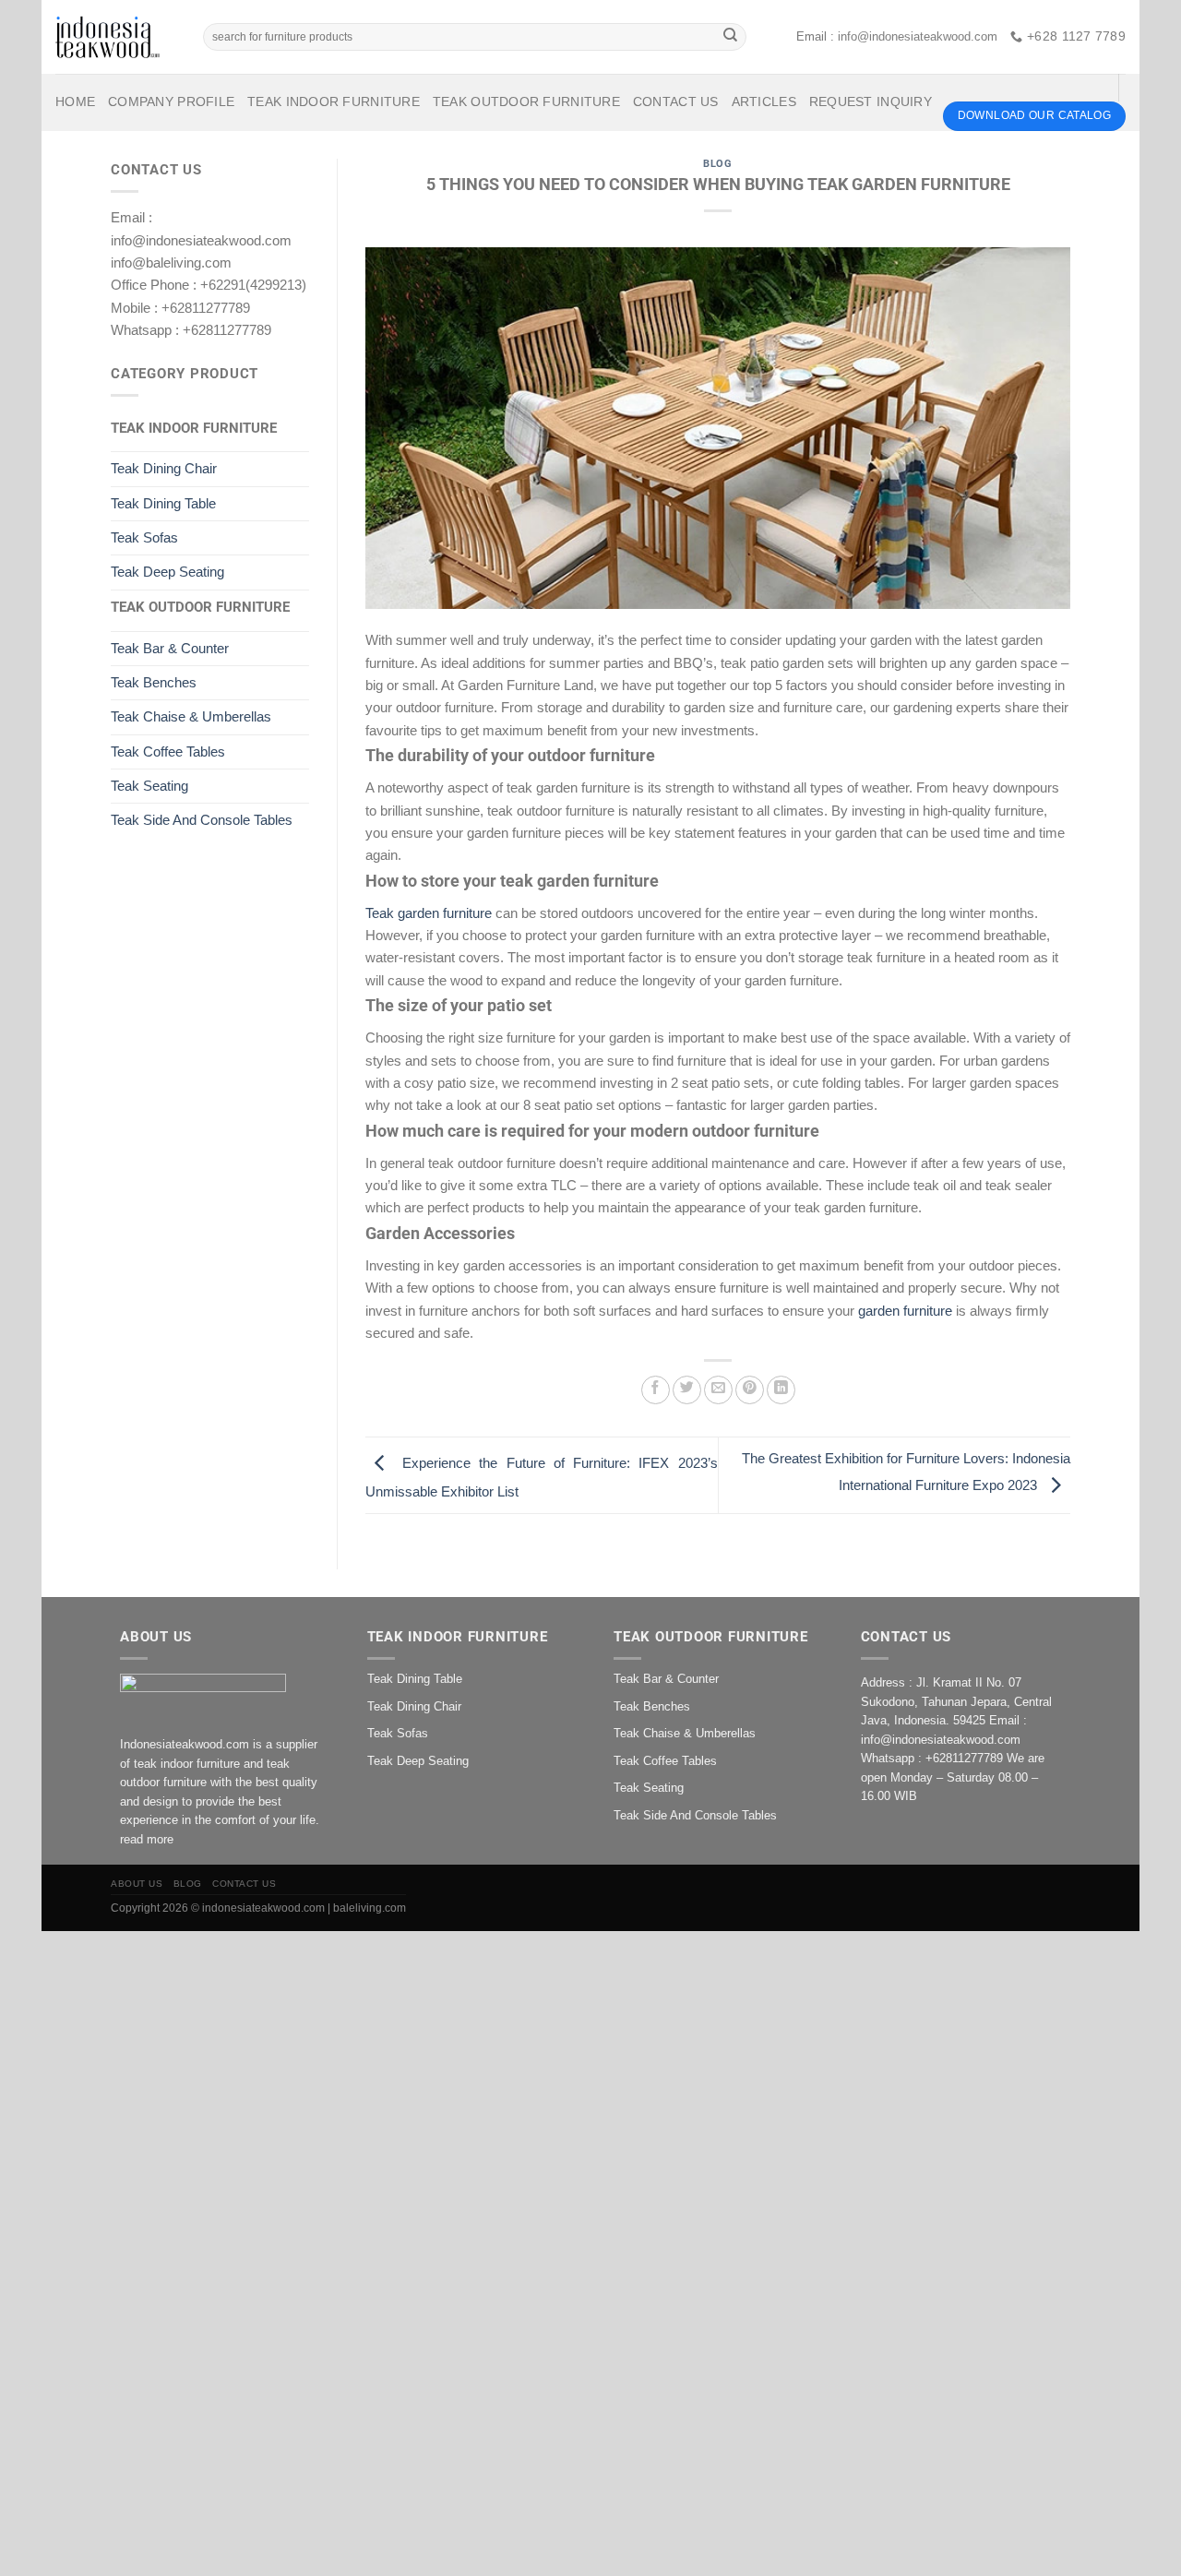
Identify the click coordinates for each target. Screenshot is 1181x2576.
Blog (717, 164)
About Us (137, 1884)
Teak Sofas (144, 537)
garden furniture (905, 1311)
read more (147, 1839)
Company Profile (171, 102)
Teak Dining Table (163, 503)
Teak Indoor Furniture (334, 102)
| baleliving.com (367, 1908)
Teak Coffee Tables (168, 751)
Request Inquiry (871, 102)
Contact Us (676, 102)
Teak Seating (149, 786)
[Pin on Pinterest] (750, 1390)
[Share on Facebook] (656, 1390)
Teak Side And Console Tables (202, 820)
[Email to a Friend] (718, 1390)
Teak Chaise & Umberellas (191, 716)
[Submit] (730, 37)
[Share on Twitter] (687, 1390)
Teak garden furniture (429, 913)
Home (75, 102)
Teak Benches (154, 682)
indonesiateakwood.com (263, 1908)
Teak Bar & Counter (170, 648)
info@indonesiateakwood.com (918, 36)
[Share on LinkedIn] (781, 1390)
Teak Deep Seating (167, 572)
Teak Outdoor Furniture (526, 102)
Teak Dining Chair (164, 468)
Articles (764, 102)
